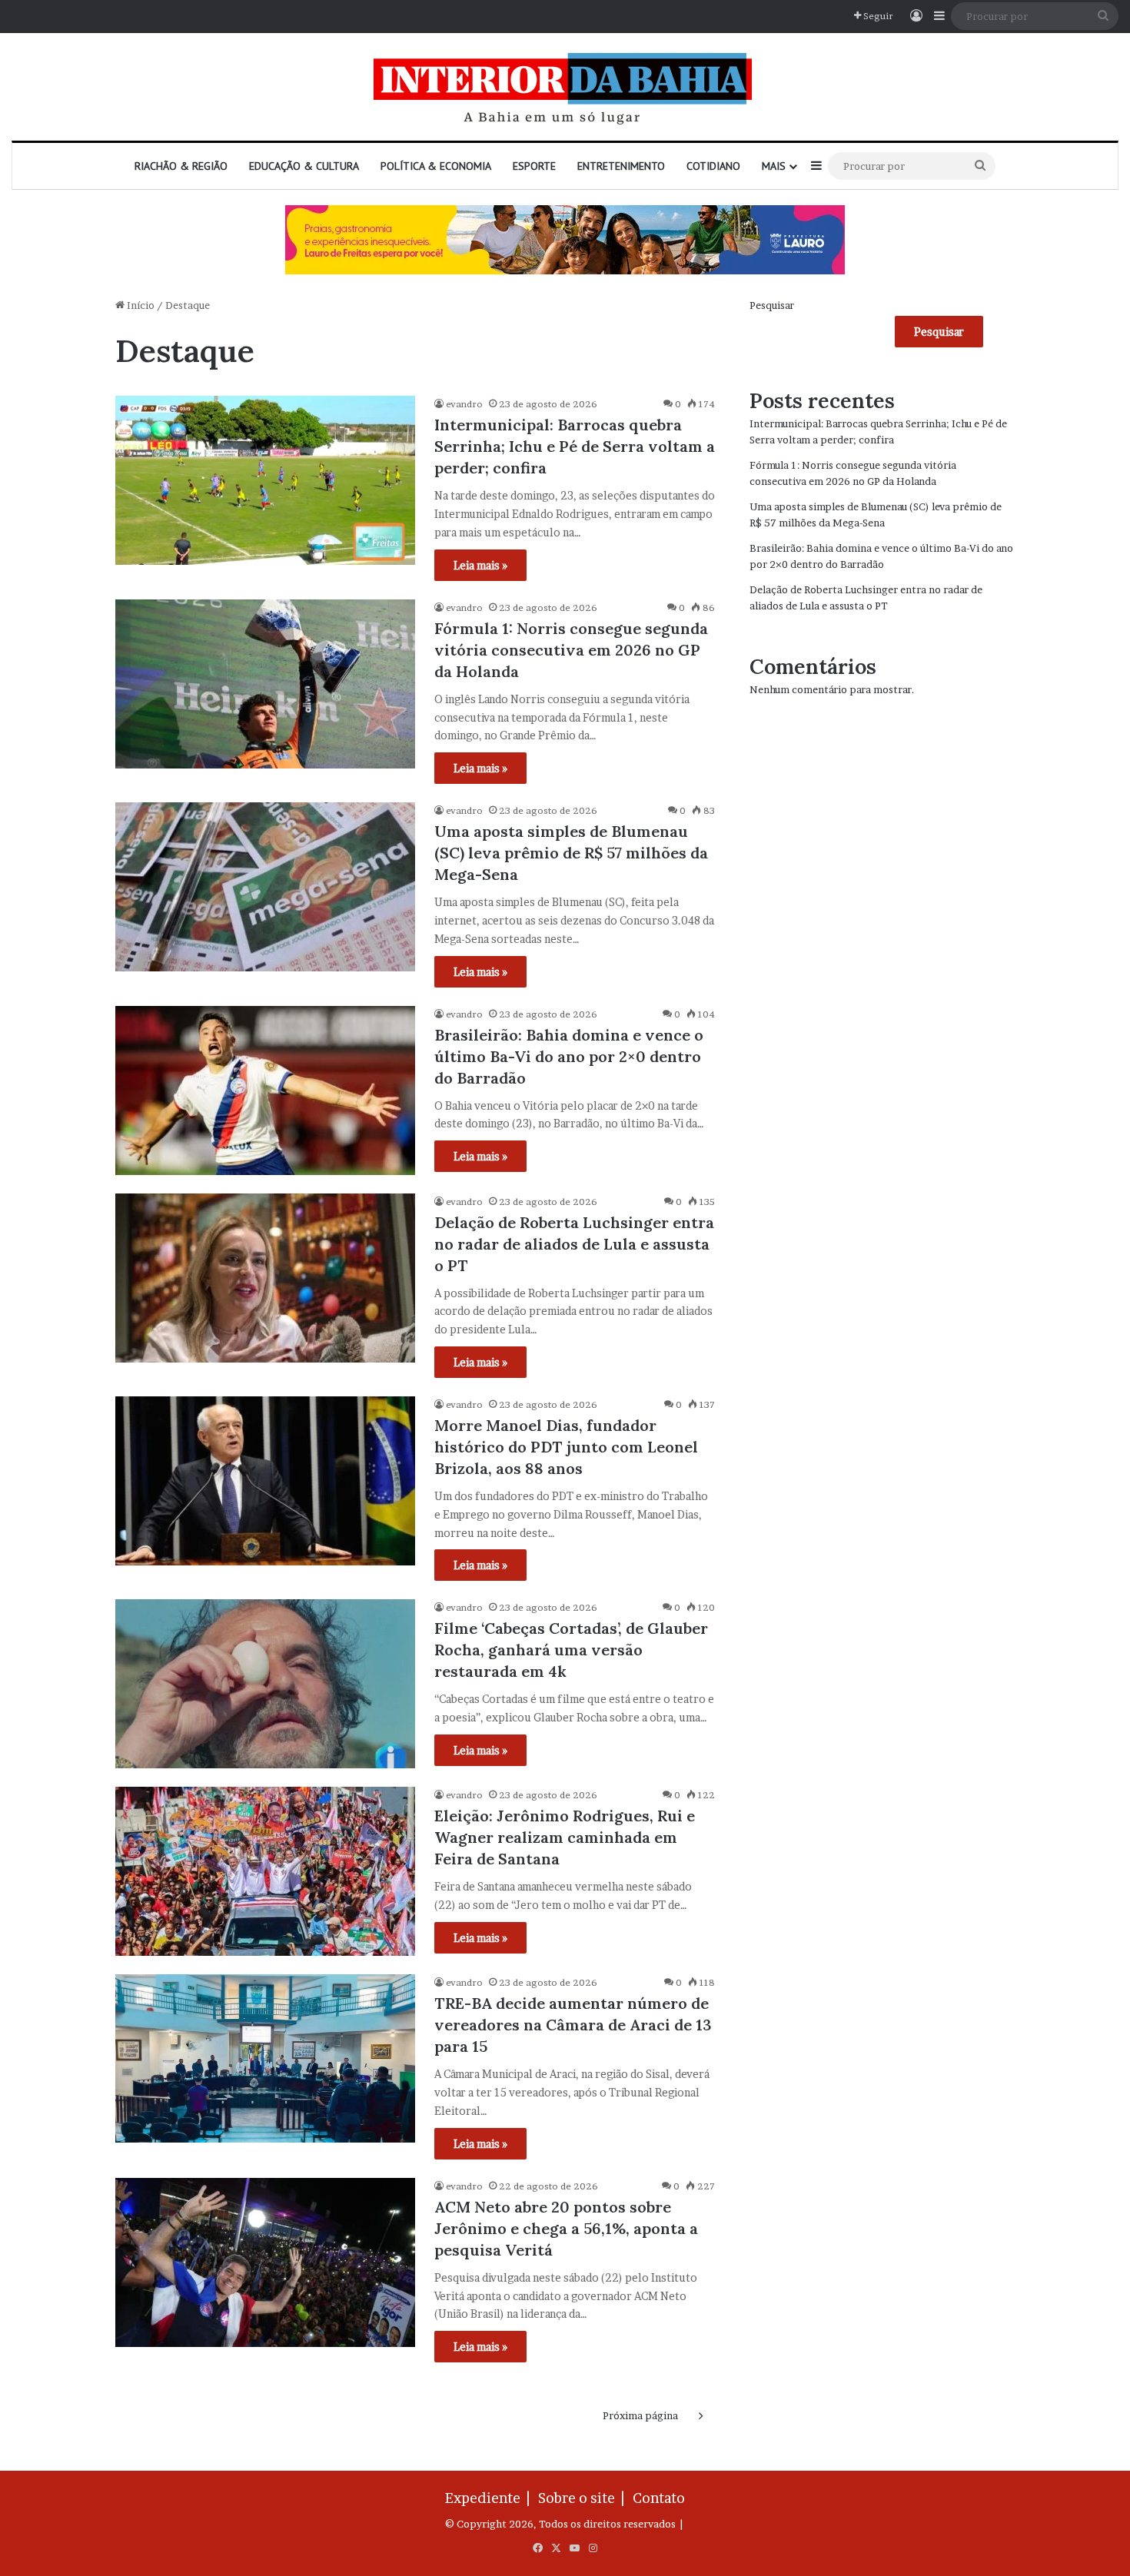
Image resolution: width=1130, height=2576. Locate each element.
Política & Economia (436, 166)
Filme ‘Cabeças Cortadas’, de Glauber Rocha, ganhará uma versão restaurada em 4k (571, 1650)
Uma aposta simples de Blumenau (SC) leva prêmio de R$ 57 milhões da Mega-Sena (571, 853)
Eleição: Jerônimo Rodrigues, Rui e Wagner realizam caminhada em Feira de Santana (565, 1837)
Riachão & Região (181, 166)
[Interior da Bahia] (565, 87)
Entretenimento (621, 166)
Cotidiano (713, 166)
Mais (774, 166)
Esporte (534, 166)
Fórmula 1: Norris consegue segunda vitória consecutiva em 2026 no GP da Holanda (571, 650)
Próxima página (640, 2415)
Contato (659, 2498)
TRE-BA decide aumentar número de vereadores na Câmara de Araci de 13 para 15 (573, 2025)
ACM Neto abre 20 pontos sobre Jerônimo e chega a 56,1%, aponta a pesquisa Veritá (566, 2228)
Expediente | (490, 2498)
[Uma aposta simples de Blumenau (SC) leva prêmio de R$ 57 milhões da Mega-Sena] (265, 887)
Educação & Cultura (304, 166)
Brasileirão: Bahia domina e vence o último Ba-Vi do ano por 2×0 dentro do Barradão (569, 1056)
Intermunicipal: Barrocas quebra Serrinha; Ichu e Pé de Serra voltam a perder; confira (575, 446)
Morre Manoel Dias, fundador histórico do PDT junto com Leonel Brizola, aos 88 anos (566, 1447)
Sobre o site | (584, 2498)
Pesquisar (772, 305)
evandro (464, 404)
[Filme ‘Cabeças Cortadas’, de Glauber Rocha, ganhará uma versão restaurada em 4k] (265, 1684)
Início (140, 305)
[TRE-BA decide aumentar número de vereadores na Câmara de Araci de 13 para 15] (265, 2058)
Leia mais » (480, 565)
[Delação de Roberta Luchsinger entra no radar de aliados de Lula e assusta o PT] (265, 1278)
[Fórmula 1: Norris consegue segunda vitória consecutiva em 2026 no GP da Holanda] (265, 684)
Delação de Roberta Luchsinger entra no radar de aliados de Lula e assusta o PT (574, 1244)
